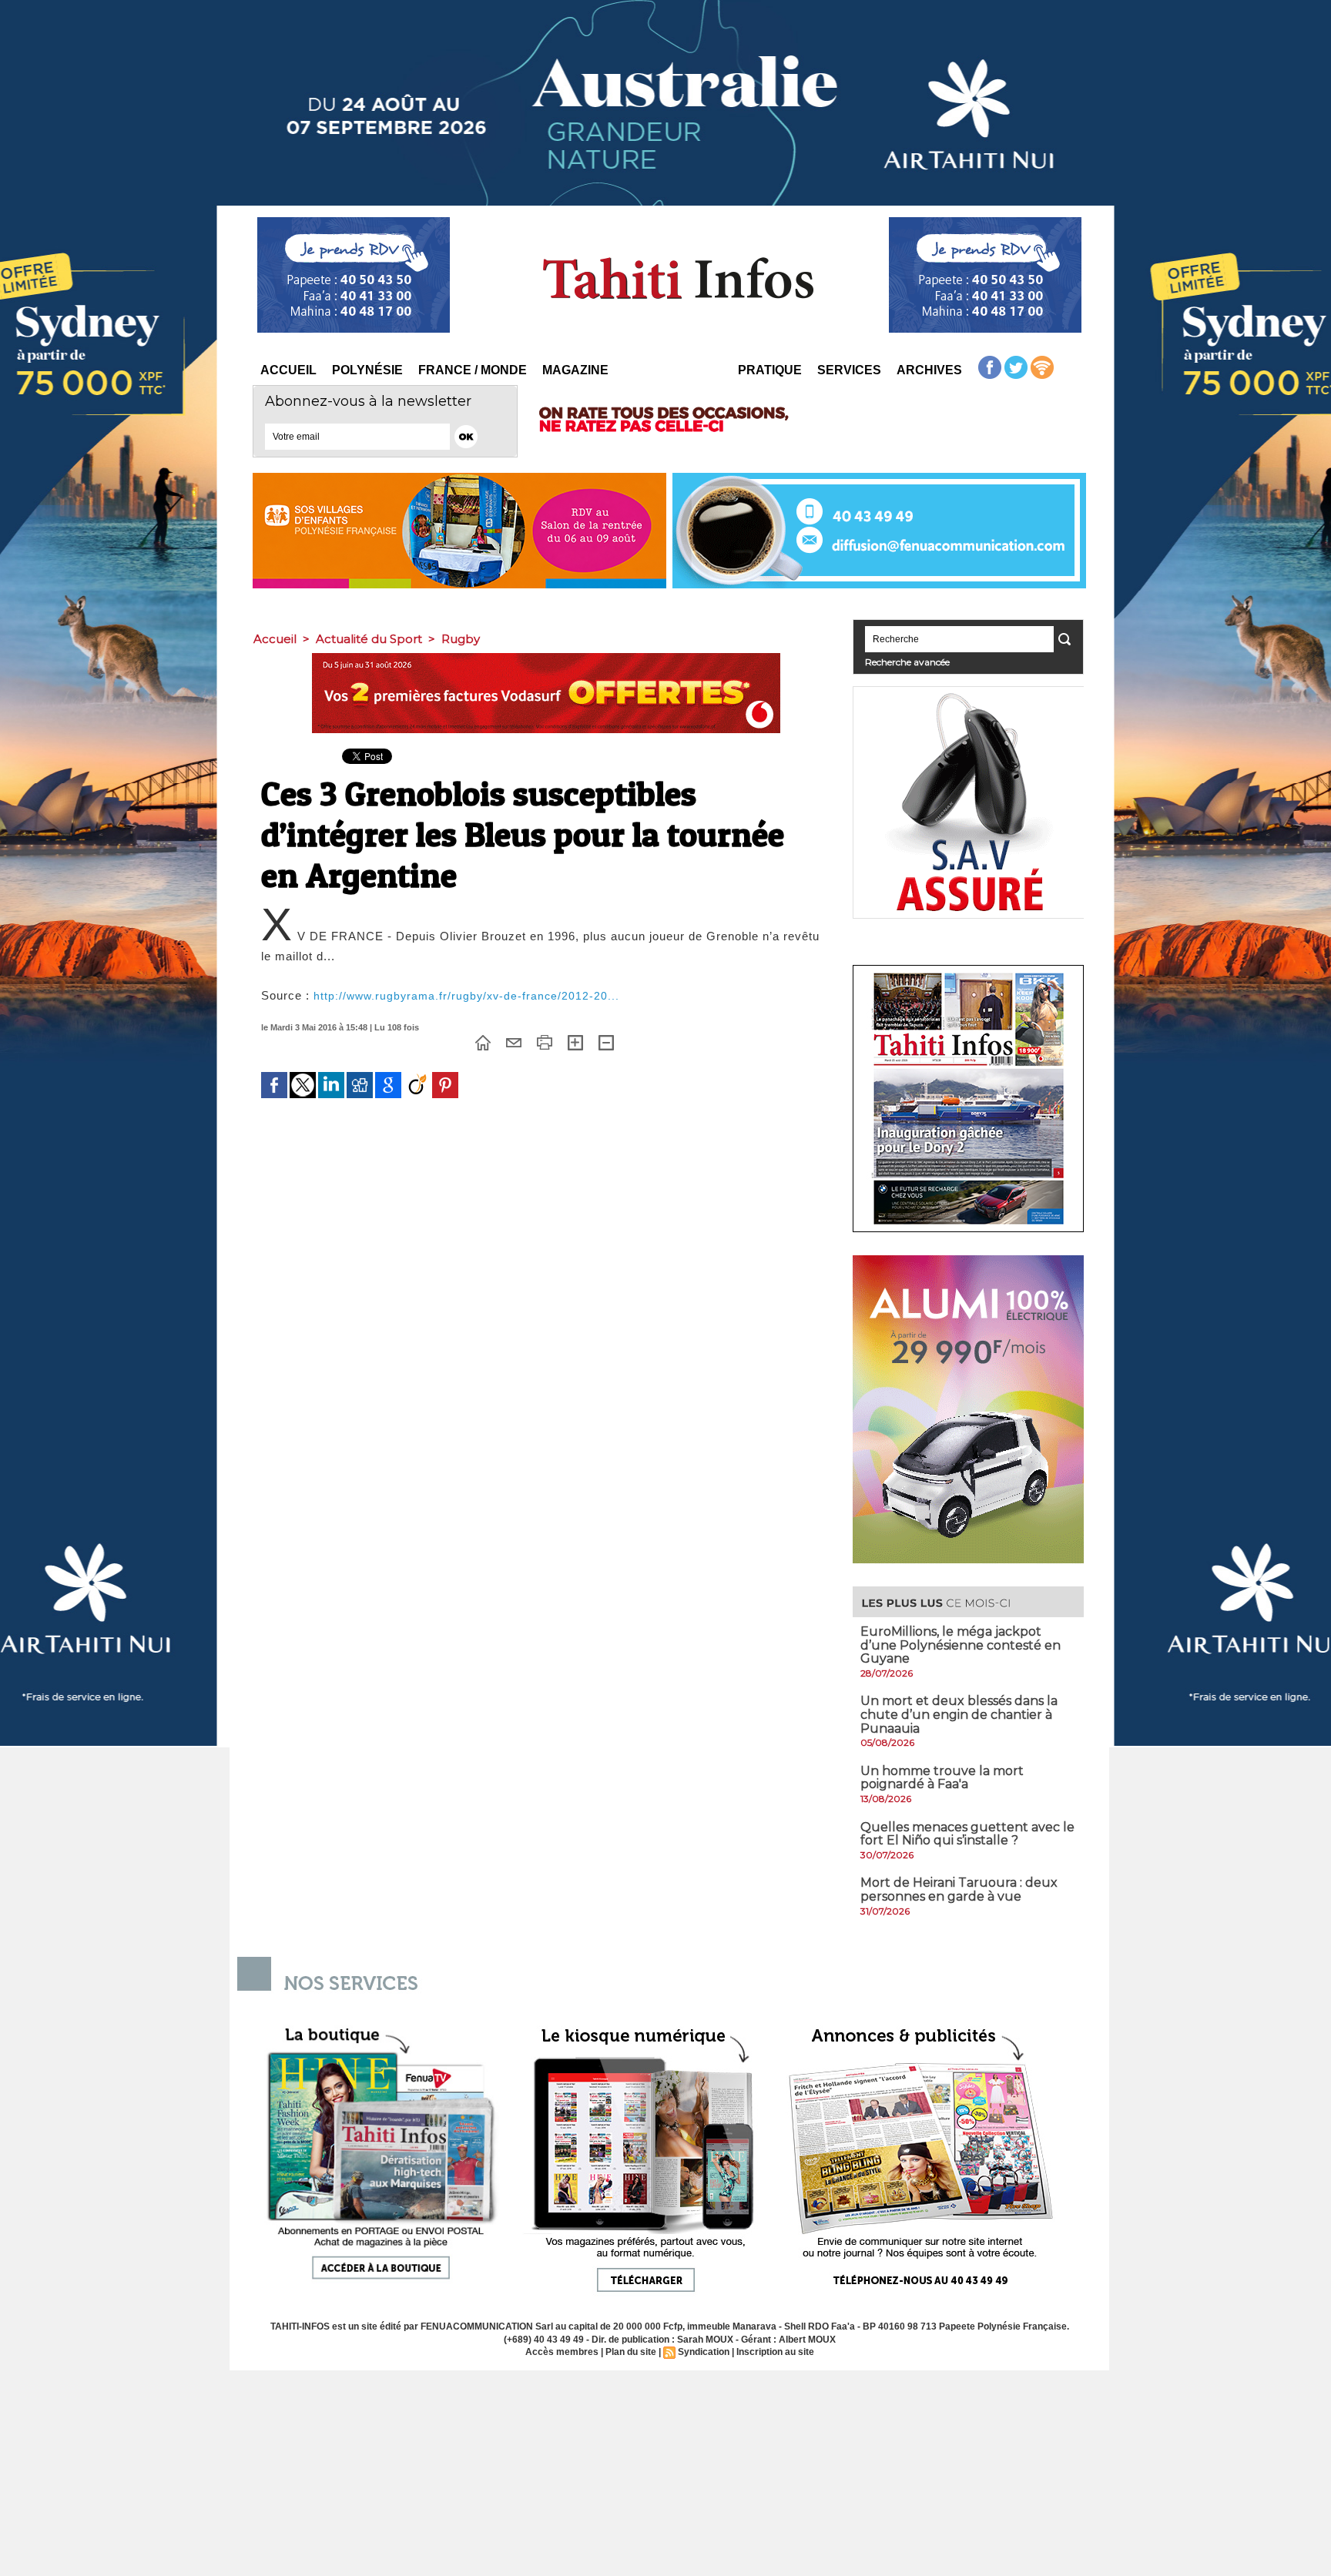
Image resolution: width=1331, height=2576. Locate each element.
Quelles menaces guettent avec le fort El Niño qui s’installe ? (967, 1834)
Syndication (704, 2352)
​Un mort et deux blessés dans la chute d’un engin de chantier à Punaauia (959, 1714)
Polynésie (367, 370)
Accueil (288, 370)
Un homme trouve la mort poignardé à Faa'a (942, 1778)
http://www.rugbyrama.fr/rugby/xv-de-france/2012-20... (466, 996)
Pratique (770, 370)
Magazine (575, 370)
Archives (929, 370)
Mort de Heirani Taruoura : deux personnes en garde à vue (959, 1889)
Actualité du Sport (369, 639)
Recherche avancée (907, 662)
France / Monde (473, 370)
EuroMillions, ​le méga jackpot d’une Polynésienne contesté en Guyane (961, 1645)
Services (849, 370)
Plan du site (631, 2352)
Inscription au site (775, 2352)
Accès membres (562, 2352)
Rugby (461, 639)
